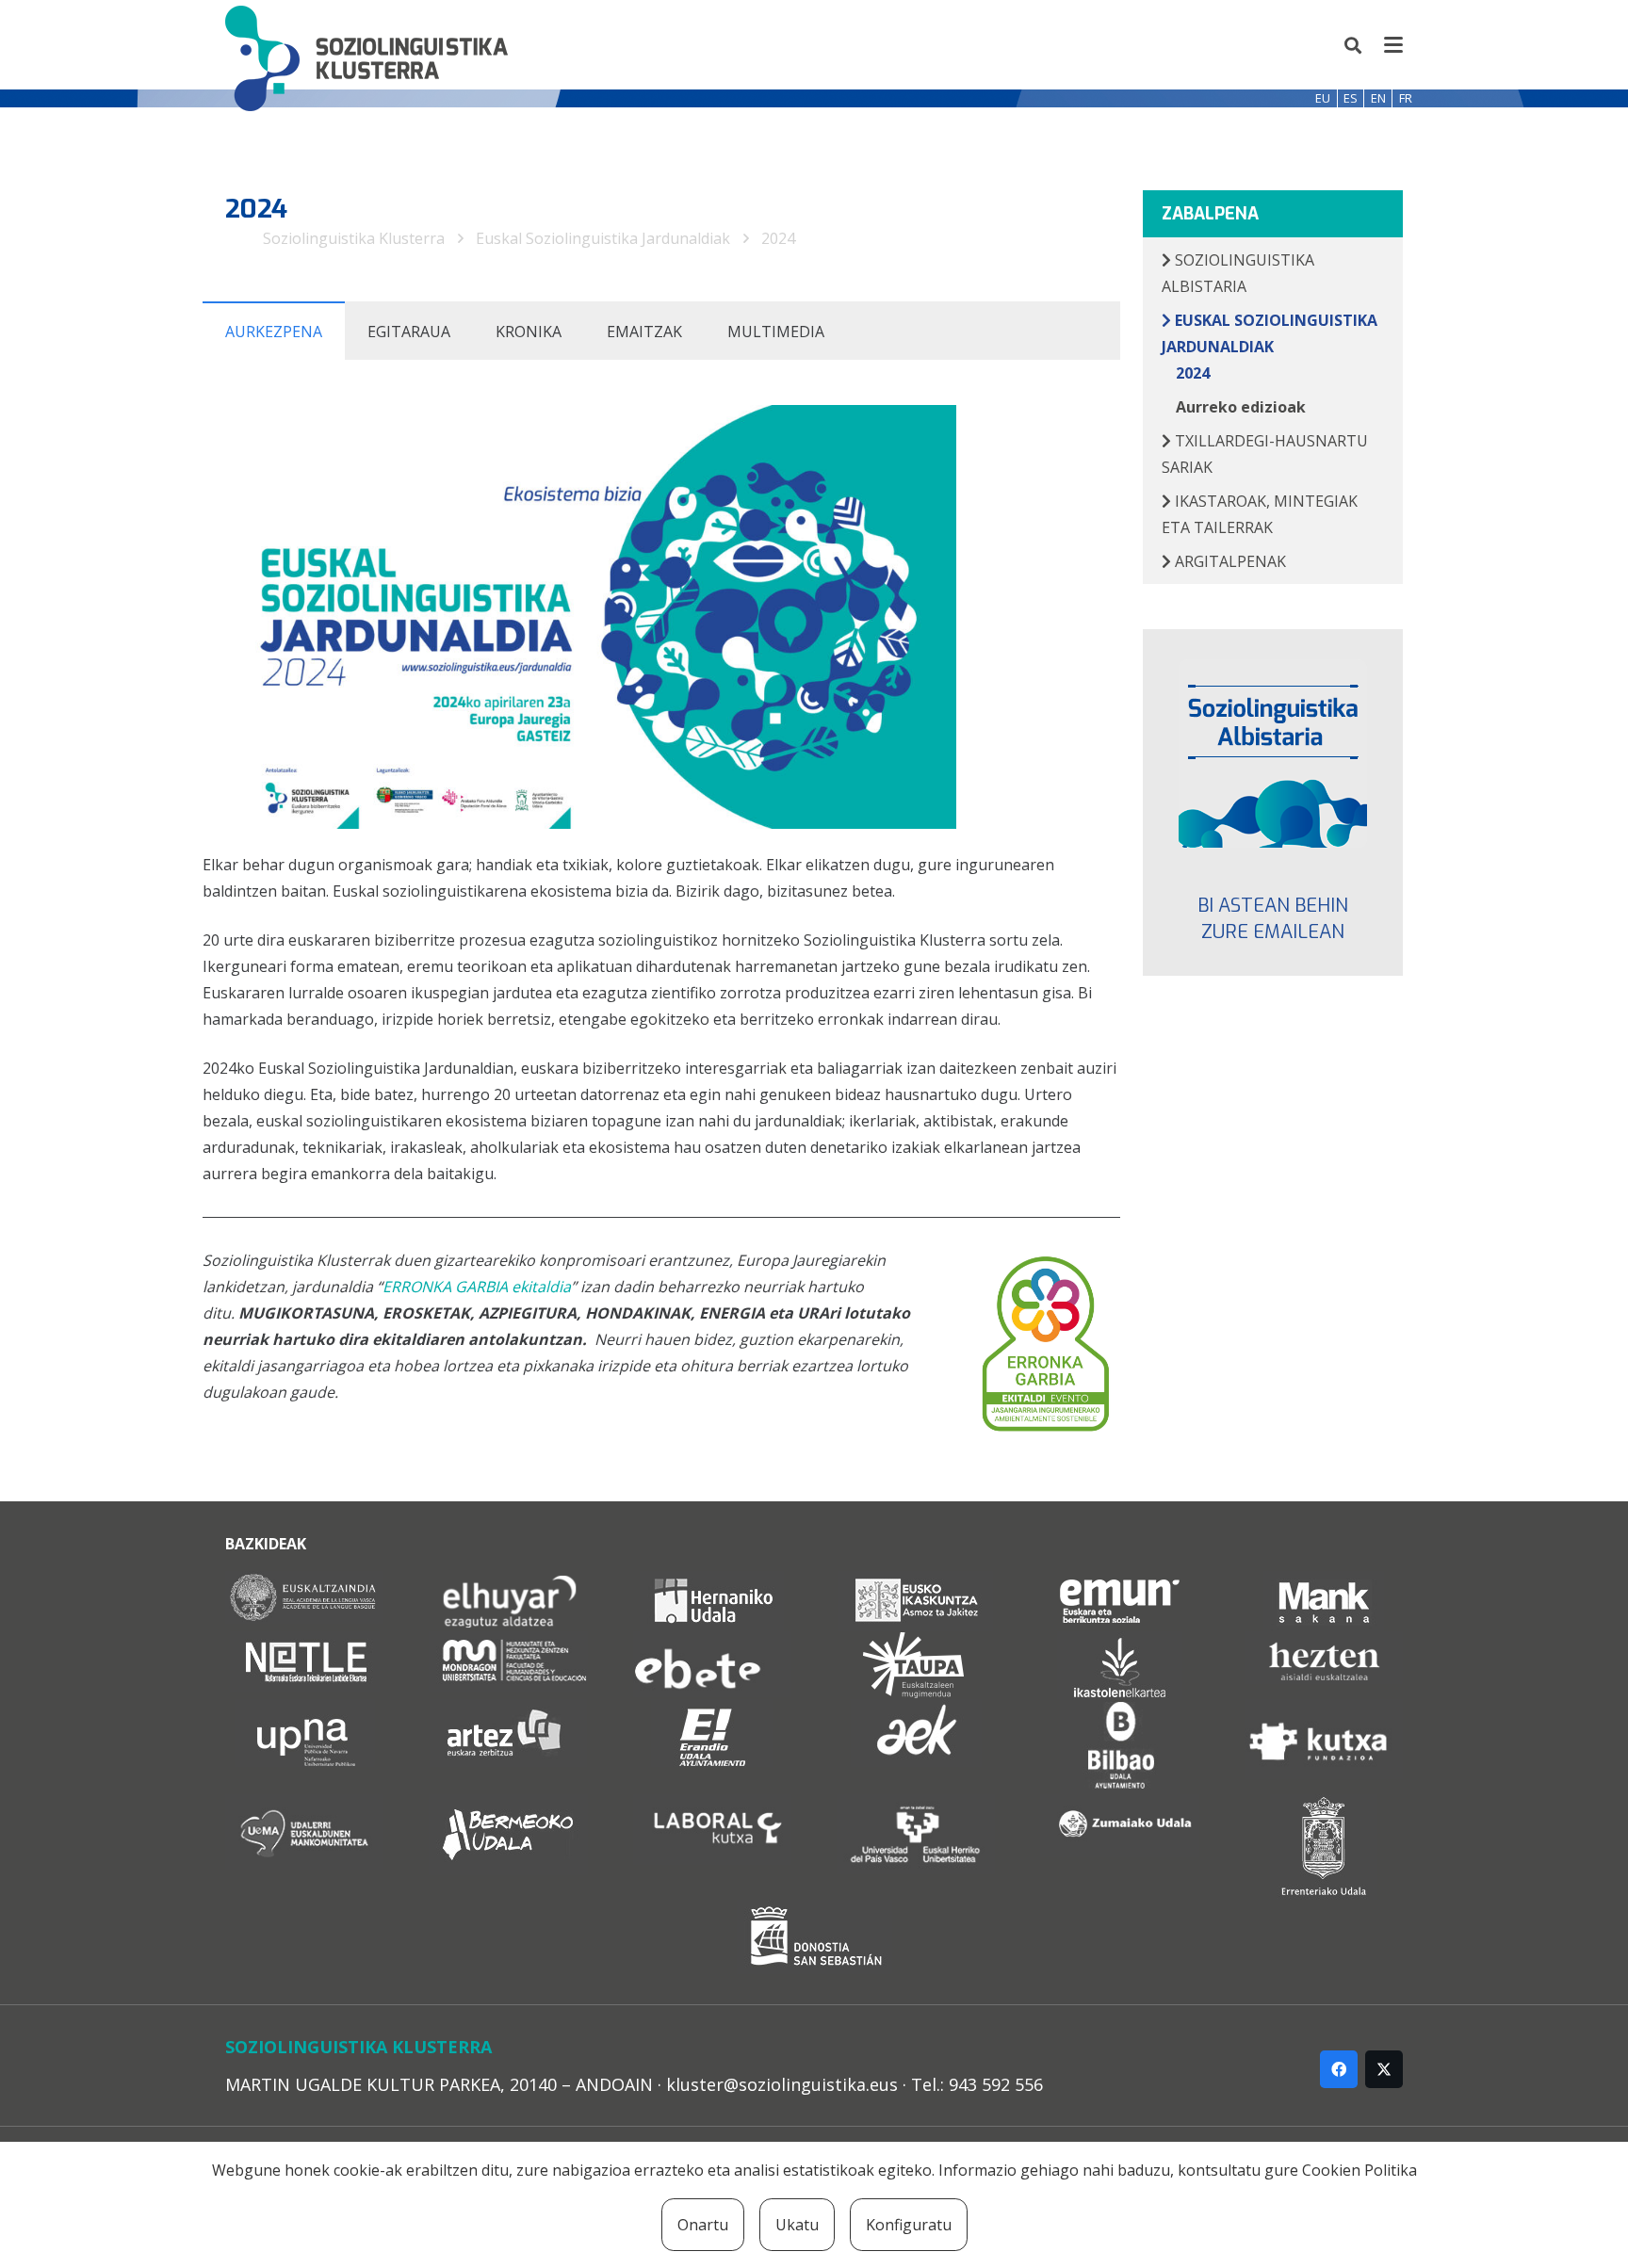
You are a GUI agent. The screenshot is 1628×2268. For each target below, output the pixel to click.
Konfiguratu (909, 2225)
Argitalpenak (1229, 561)
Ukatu (797, 2225)
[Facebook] (1339, 2069)
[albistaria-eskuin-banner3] (1273, 753)
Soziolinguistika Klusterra (354, 238)
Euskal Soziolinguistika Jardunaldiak (603, 238)
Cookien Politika (1359, 2170)
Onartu (703, 2225)
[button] (1354, 45)
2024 (778, 238)
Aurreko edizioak (1241, 407)
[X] (1384, 2069)
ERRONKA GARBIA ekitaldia (477, 1287)
